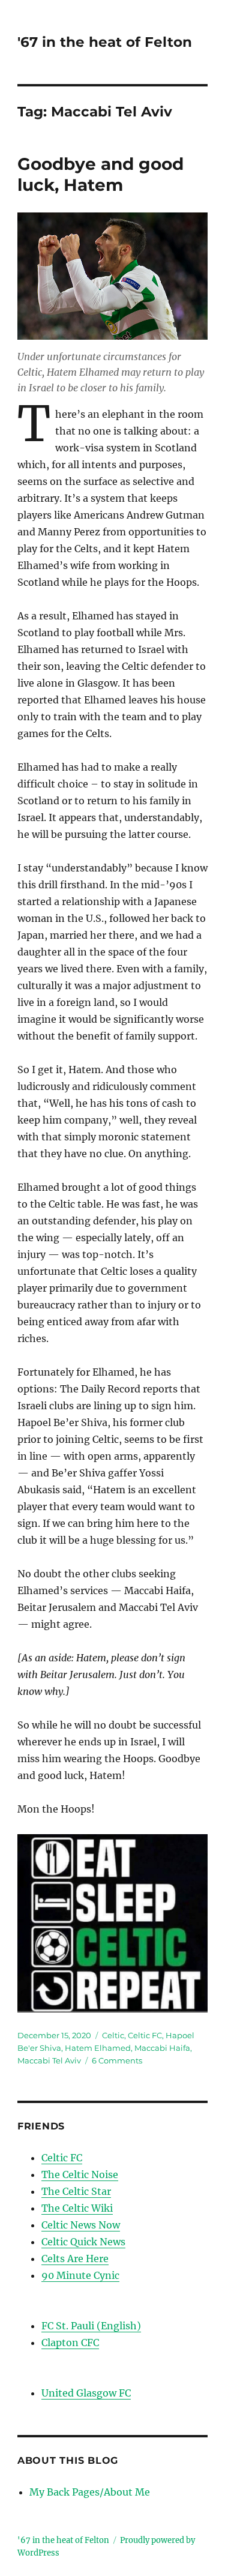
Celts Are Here (75, 2259)
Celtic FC (145, 2035)
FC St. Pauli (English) (91, 2326)
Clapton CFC (70, 2343)
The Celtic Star (76, 2191)
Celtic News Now (81, 2225)
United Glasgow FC (86, 2393)
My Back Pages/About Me (90, 2492)
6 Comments (117, 2060)
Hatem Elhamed (98, 2048)
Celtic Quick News (83, 2242)
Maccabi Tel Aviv (49, 2060)
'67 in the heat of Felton (105, 42)
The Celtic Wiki (77, 2208)
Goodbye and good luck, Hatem (100, 174)
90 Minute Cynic (80, 2275)
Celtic (113, 2035)
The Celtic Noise (80, 2174)
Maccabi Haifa (162, 2048)
